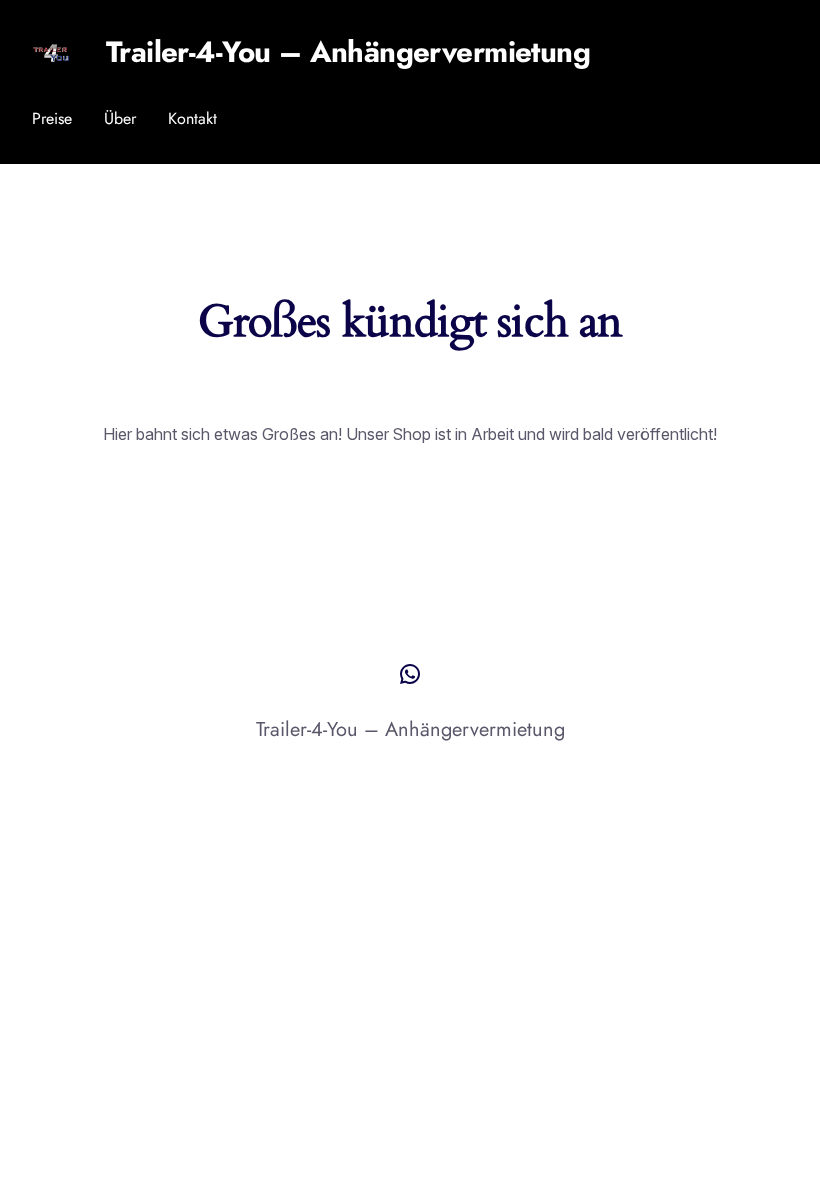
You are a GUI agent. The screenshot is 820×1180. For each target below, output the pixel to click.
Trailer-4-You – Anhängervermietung (348, 52)
